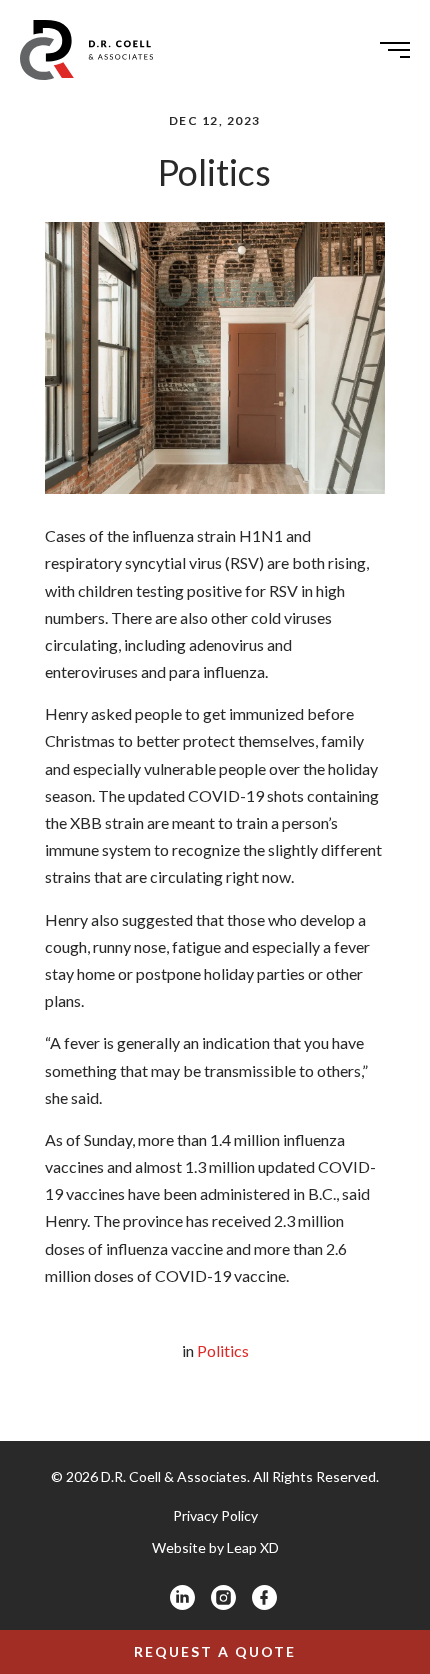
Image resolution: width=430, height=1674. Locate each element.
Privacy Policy (215, 1515)
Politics (223, 1350)
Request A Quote (215, 1651)
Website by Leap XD (215, 1547)
